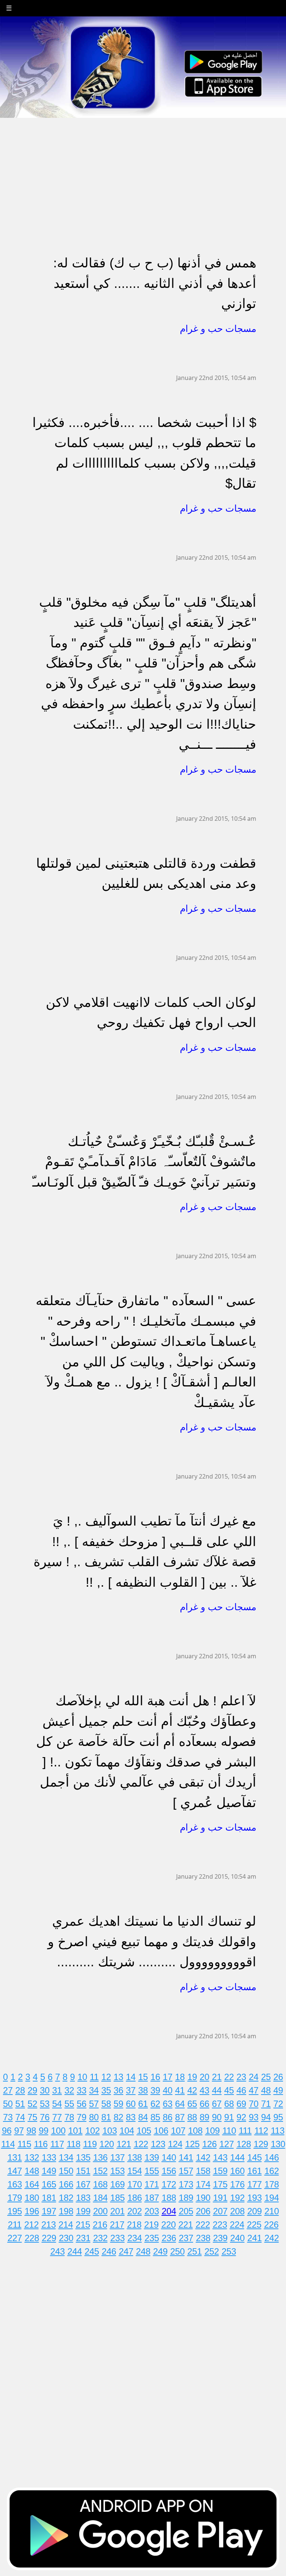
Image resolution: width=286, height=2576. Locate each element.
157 (186, 2171)
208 (237, 2211)
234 (135, 2238)
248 (143, 2251)
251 (195, 2251)
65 (192, 2104)
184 (100, 2198)
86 (168, 2117)
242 (272, 2238)
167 (83, 2184)
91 (229, 2117)
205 (186, 2211)
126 (209, 2144)
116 (41, 2144)
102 (93, 2131)
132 (32, 2157)
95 (278, 2117)
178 (272, 2184)
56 (82, 2104)
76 (45, 2117)
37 (131, 2090)
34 (94, 2090)
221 (186, 2225)
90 (217, 2117)
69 (241, 2104)
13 (118, 2077)
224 (237, 2225)
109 (212, 2131)
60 (131, 2104)
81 (106, 2117)
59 (118, 2104)
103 (110, 2131)
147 (15, 2171)
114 (8, 2144)
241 (255, 2238)
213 (49, 2225)
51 (20, 2104)
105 (144, 2131)
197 (49, 2211)
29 (32, 2090)
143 (220, 2157)
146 (272, 2157)
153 (117, 2171)
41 (180, 2090)
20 (204, 2077)
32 (69, 2090)
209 (255, 2211)
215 (83, 2225)
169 (117, 2184)
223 (220, 2225)
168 (100, 2184)
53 (45, 2104)
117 (57, 2144)
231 (83, 2238)
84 (143, 2117)
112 (261, 2131)
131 (15, 2157)
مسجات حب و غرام (218, 329)
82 (118, 2117)
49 (278, 2090)
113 (278, 2131)
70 (254, 2104)
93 (254, 2117)
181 (49, 2198)
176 (237, 2184)
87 (180, 2117)
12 (106, 2077)
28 (20, 2090)
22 (229, 2077)
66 (204, 2104)
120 (107, 2144)
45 (229, 2090)
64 (180, 2104)
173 (186, 2184)
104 (127, 2131)
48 (266, 2090)
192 (237, 2198)
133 (49, 2157)
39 (155, 2090)
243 (58, 2251)
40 (168, 2090)
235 (152, 2238)
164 (32, 2184)
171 (152, 2184)
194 (272, 2198)
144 (237, 2157)
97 (19, 2131)
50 (8, 2104)
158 (203, 2171)
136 (100, 2157)
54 (57, 2104)
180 (32, 2198)
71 (266, 2104)
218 (134, 2225)
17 (168, 2077)
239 (220, 2238)
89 (204, 2117)
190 (203, 2198)
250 (177, 2251)
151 (83, 2171)
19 (192, 2077)
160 (237, 2171)
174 (203, 2184)
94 (266, 2117)
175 (220, 2184)
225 (254, 2225)
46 (241, 2090)
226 (271, 2225)
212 (31, 2225)
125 (192, 2144)
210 (272, 2211)
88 (192, 2117)
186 (135, 2198)
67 (217, 2104)
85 (155, 2117)
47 (254, 2090)
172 (169, 2184)
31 (57, 2090)
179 (15, 2198)
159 (220, 2171)
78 (69, 2117)
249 (160, 2251)
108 (195, 2131)
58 (106, 2104)
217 (117, 2225)
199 (83, 2211)
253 (229, 2251)
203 (152, 2211)
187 (152, 2198)
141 (186, 2157)
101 (75, 2131)
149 (49, 2171)
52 (32, 2104)
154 (135, 2171)
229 (49, 2238)
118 (74, 2144)
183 (83, 2198)
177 (255, 2184)
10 (82, 2077)
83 (131, 2117)
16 (155, 2077)
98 (31, 2131)
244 (75, 2251)
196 (32, 2211)
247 (126, 2251)
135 (83, 2157)
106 (161, 2131)
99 (44, 2131)
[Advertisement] (143, 170)
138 (135, 2157)
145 (255, 2157)
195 (15, 2211)
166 (66, 2184)
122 (141, 2144)
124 (175, 2144)
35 (106, 2090)
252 (212, 2251)
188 (169, 2198)
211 (15, 2225)
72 (278, 2104)
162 (272, 2171)
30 (45, 2090)
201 (117, 2211)
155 (152, 2171)
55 (69, 2104)
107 (178, 2131)
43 (204, 2090)
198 (66, 2211)
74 (20, 2117)
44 (217, 2090)
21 (217, 2077)
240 (237, 2238)
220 (169, 2225)
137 (117, 2157)
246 (109, 2251)
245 (92, 2251)
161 (255, 2171)
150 (66, 2171)
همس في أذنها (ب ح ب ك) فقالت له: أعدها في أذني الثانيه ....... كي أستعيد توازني (155, 283)
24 (254, 2077)
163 (15, 2184)
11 (94, 2077)
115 (24, 2144)
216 (100, 2225)
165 (49, 2184)
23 (241, 2077)
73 (8, 2117)
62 (155, 2104)
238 (203, 2238)
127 (227, 2144)
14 (131, 2077)
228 (32, 2238)
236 (169, 2238)
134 (66, 2157)
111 (245, 2131)
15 (143, 2077)
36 (118, 2090)
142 (203, 2157)
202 (135, 2211)
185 (117, 2198)
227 (15, 2238)
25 (266, 2077)
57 (94, 2104)
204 (169, 2211)
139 (152, 2157)
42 (192, 2090)
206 (203, 2211)
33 (82, 2090)
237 (186, 2238)
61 (143, 2104)
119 (90, 2144)
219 (151, 2225)
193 (255, 2198)
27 (8, 2090)
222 (203, 2225)
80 (94, 2117)
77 (57, 2117)
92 (241, 2117)
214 (66, 2225)
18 (180, 2077)
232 (100, 2238)
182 (66, 2198)
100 (58, 2131)
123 (158, 2144)
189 (186, 2198)
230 (66, 2238)
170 (135, 2184)
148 (32, 2171)
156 (169, 2171)
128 (244, 2144)
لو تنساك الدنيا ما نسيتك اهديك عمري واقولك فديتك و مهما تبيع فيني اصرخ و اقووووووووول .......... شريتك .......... (152, 1941)
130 (278, 2144)
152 (100, 2171)
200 (100, 2211)
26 (278, 2077)
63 (168, 2104)
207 (220, 2211)
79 (82, 2117)
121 (124, 2144)
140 (169, 2157)
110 (229, 2131)
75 (32, 2117)
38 (143, 2090)
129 (261, 2144)
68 (229, 2104)
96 (7, 2131)
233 (117, 2238)
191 (220, 2198)
